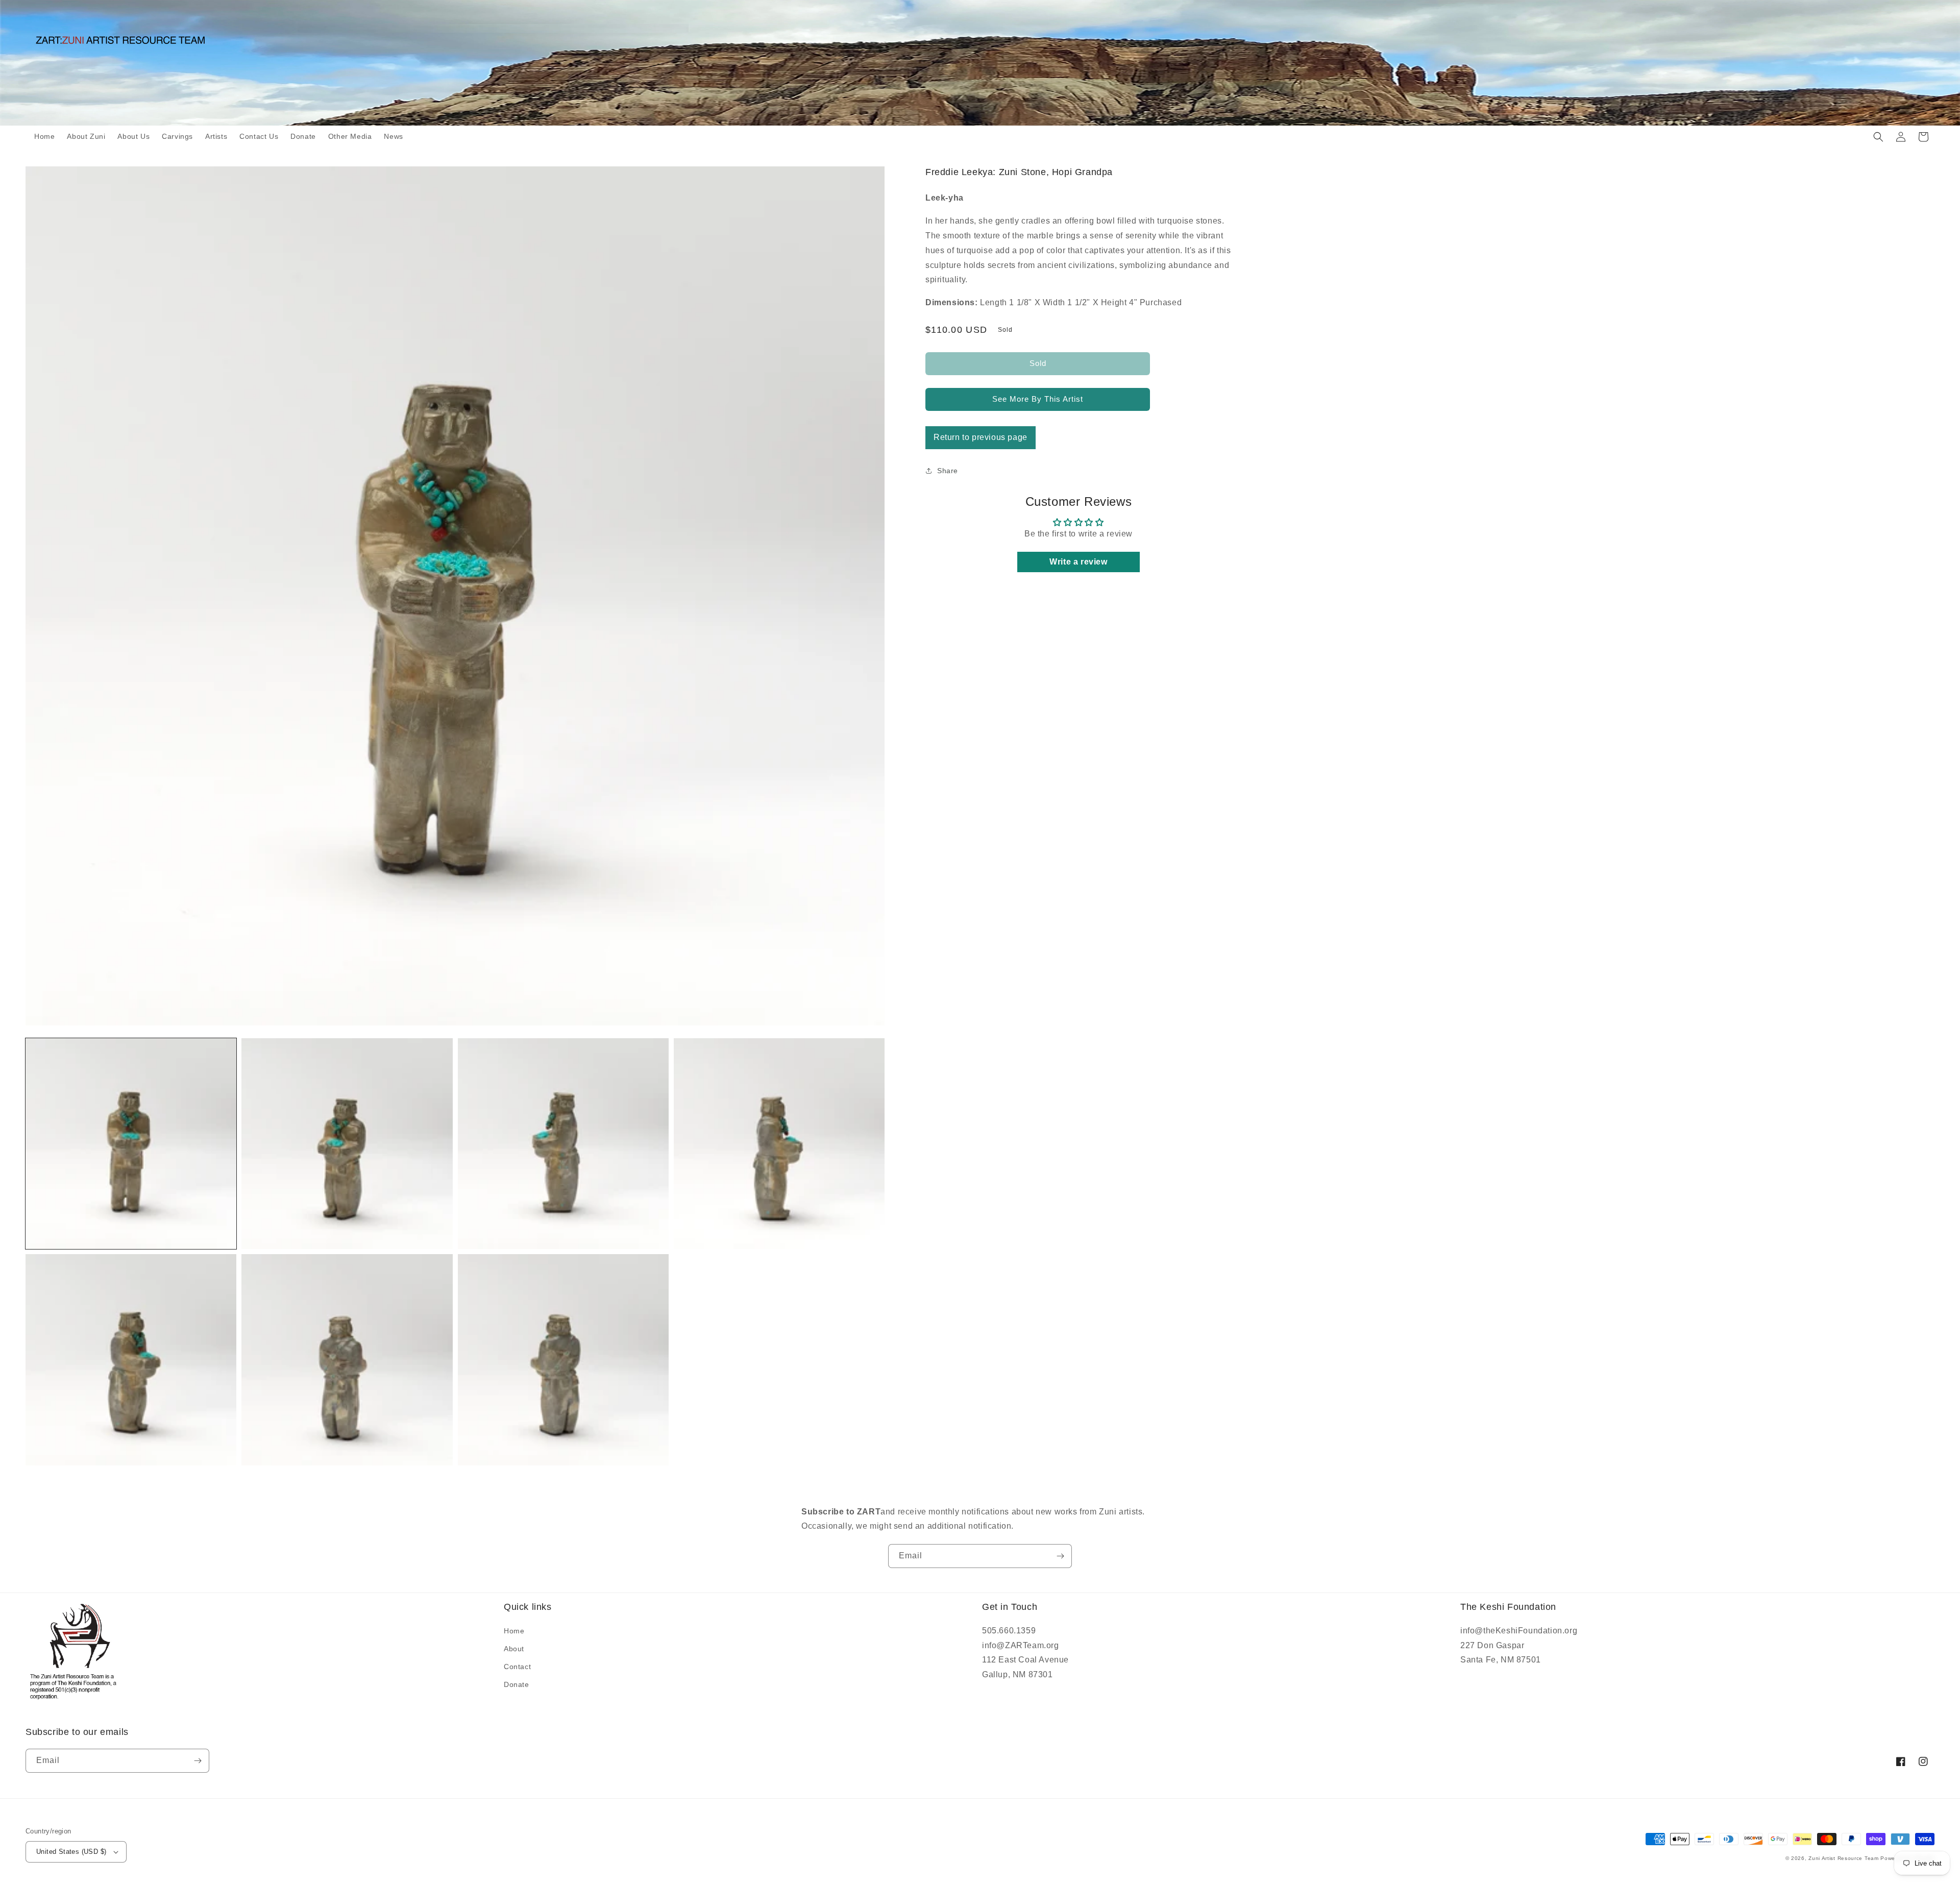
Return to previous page (981, 437)
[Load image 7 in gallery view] (563, 1360)
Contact (517, 1667)
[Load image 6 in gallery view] (347, 1360)
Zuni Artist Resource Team (1844, 1858)
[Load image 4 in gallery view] (779, 1144)
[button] (1878, 137)
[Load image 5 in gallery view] (131, 1360)
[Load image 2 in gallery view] (347, 1144)
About (514, 1649)
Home (514, 1631)
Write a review (1078, 562)
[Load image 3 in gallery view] (563, 1144)
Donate (517, 1684)
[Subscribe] (1060, 1556)
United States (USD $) (71, 1852)
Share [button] (948, 471)
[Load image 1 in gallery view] (131, 1144)
